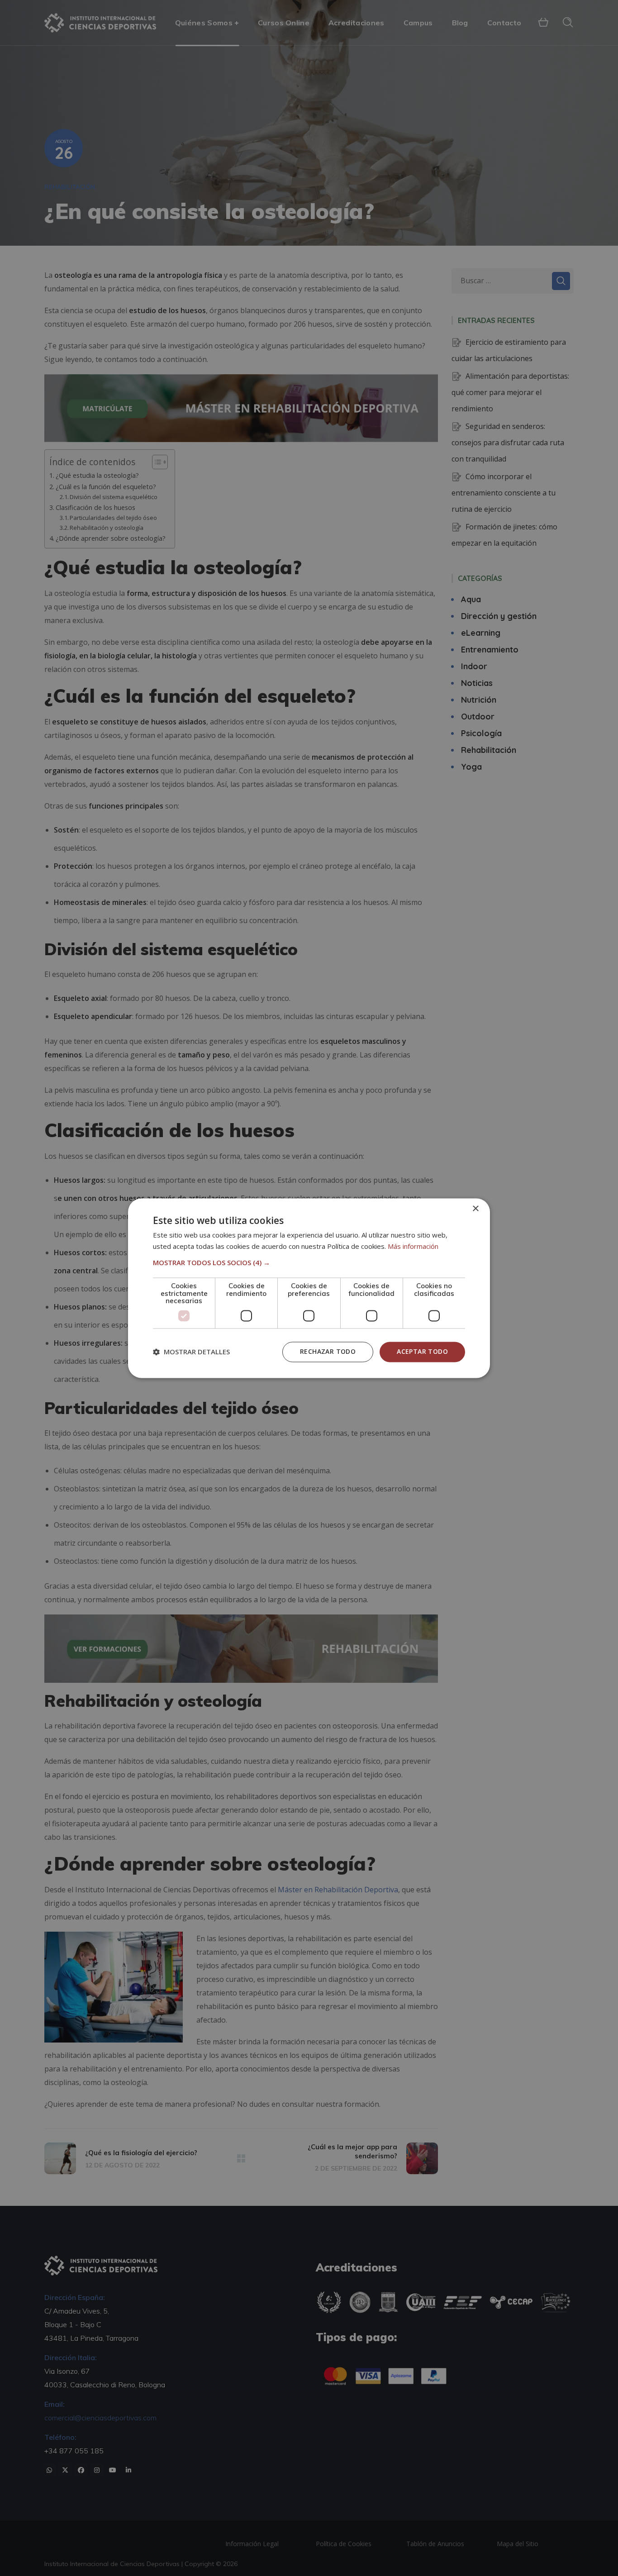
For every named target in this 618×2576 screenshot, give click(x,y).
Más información (413, 1246)
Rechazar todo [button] (328, 1351)
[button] (309, 1263)
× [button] (475, 1209)
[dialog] (309, 1288)
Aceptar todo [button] (422, 1351)
